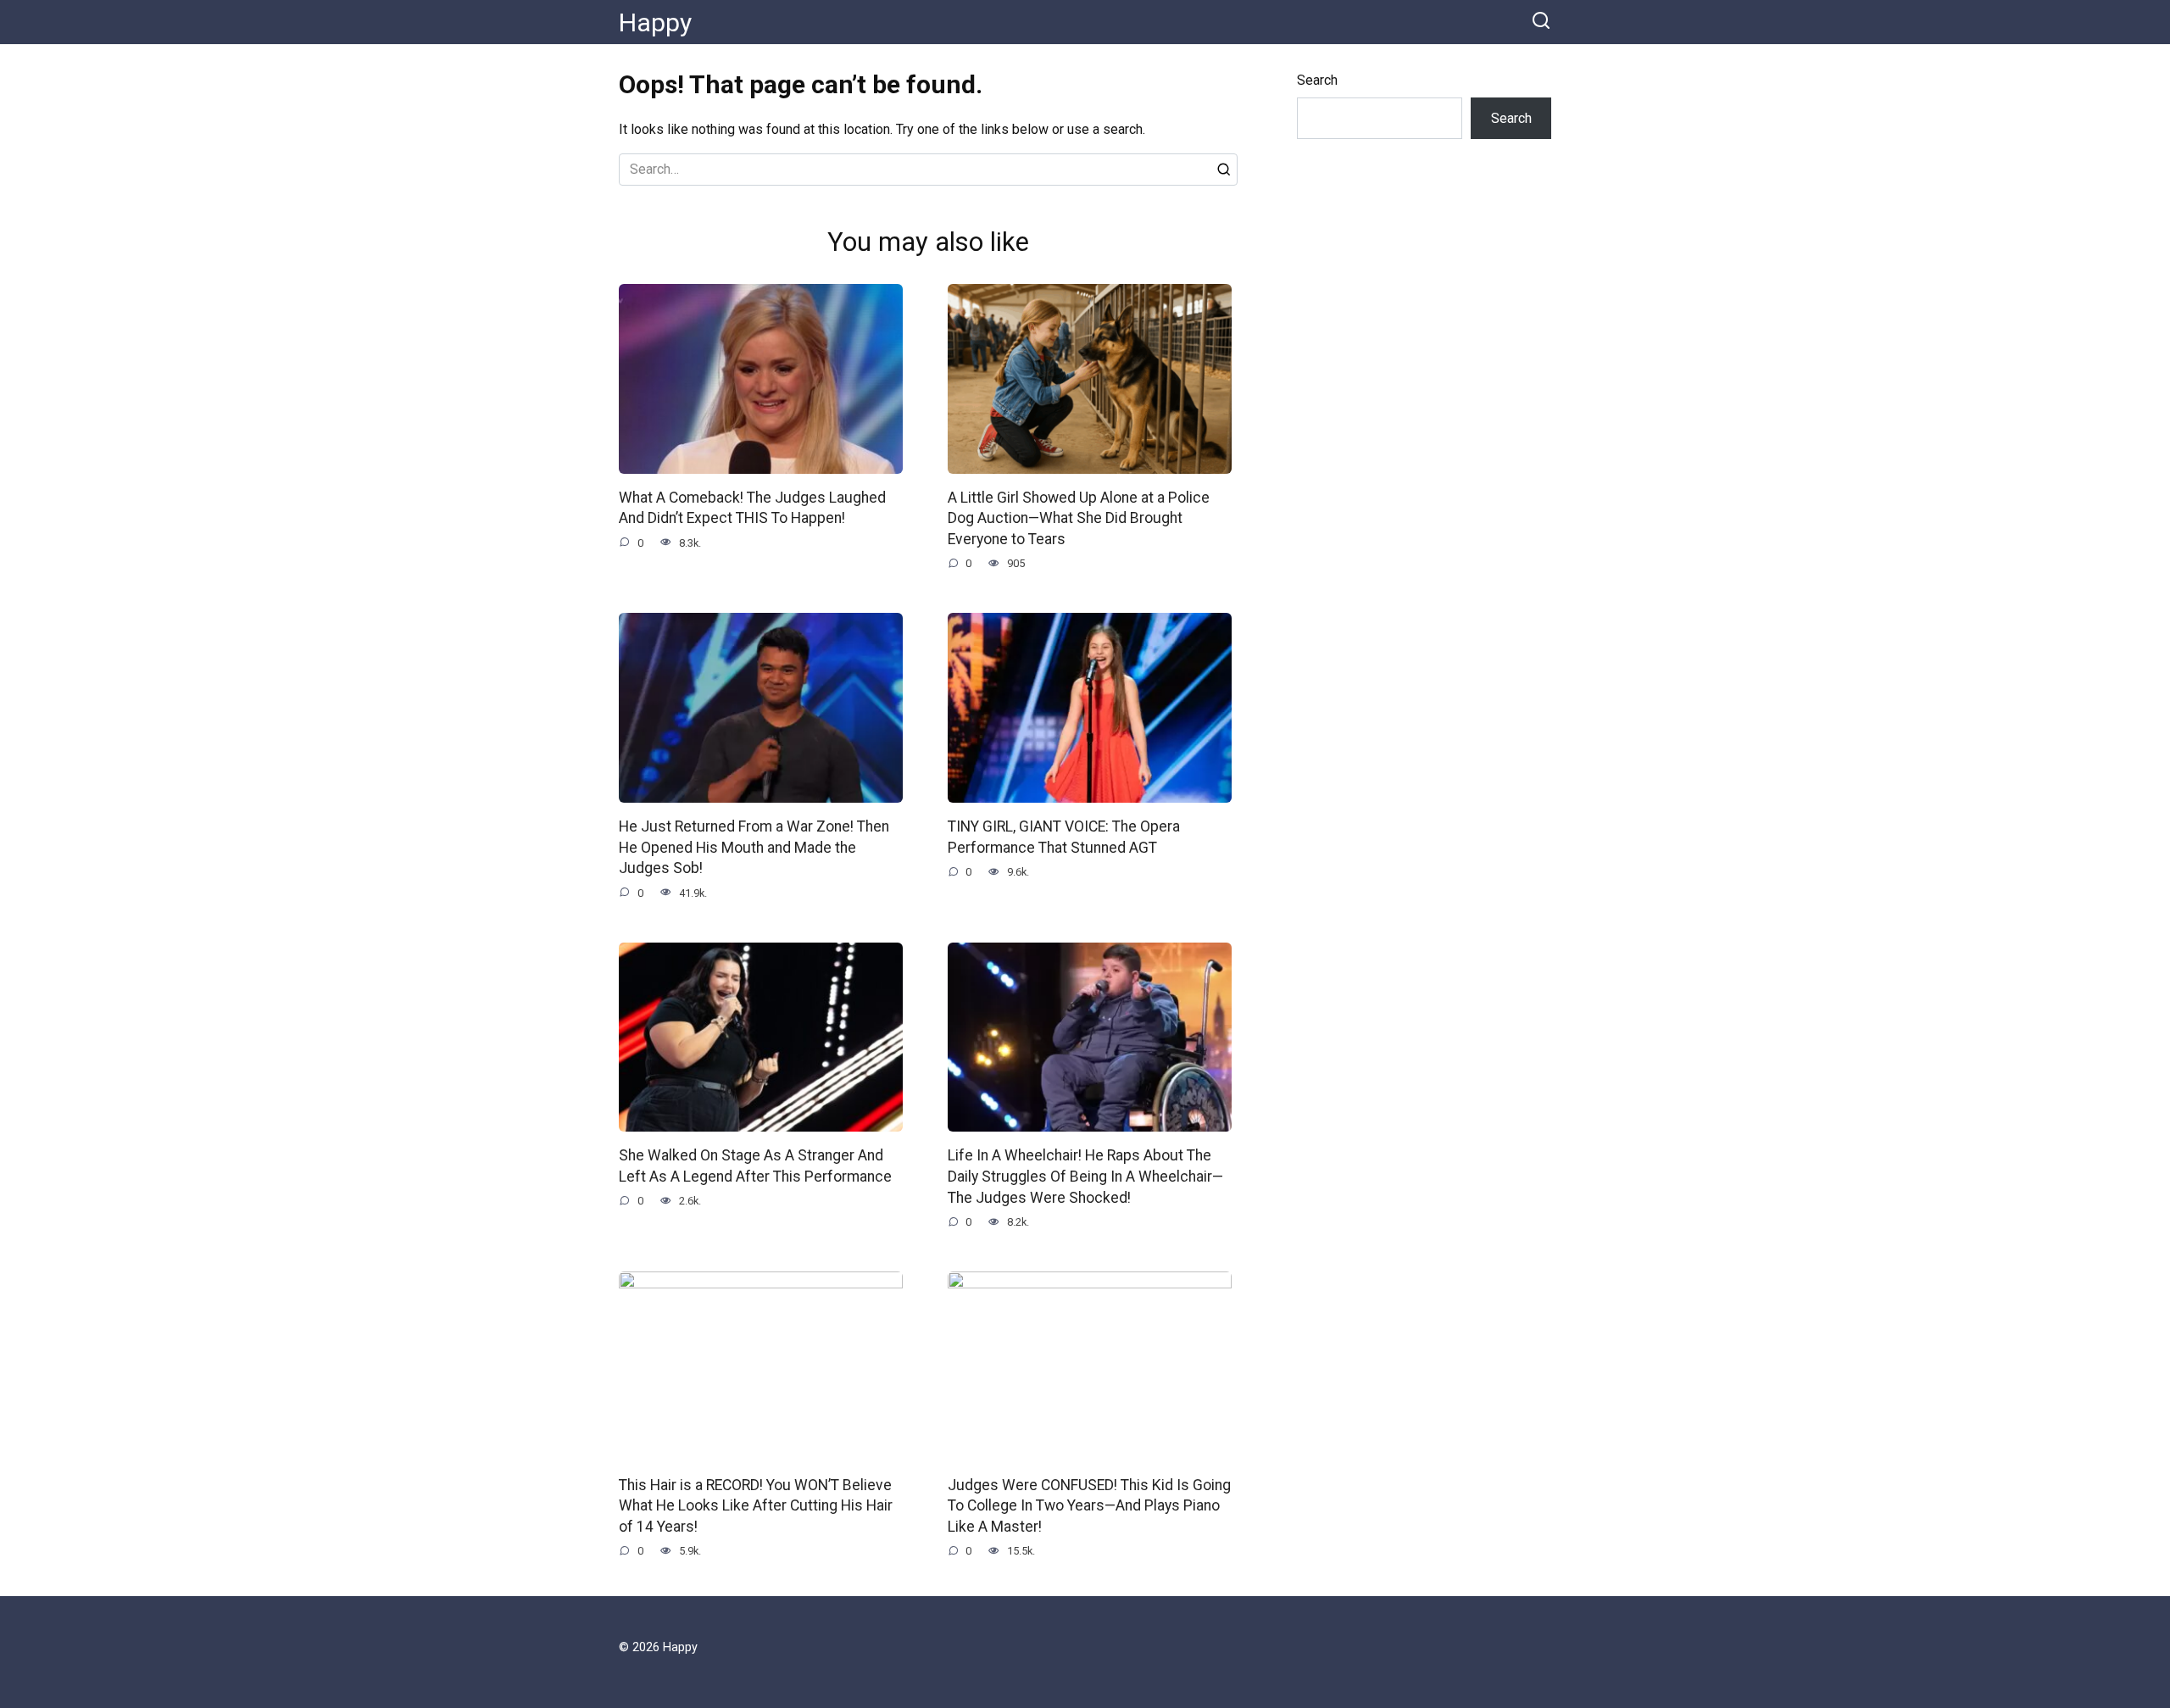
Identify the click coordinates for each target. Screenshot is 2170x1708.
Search (1317, 80)
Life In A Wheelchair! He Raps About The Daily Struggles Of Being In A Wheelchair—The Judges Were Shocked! (1085, 1176)
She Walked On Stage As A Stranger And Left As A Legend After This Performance (755, 1166)
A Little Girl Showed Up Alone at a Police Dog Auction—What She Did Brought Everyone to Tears (1079, 518)
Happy (655, 22)
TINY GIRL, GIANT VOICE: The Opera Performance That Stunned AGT (1064, 837)
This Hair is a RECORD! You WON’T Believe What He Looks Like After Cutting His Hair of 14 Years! (756, 1505)
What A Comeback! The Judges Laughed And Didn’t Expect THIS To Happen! (752, 508)
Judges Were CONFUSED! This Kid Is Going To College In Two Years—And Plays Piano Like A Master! (1089, 1505)
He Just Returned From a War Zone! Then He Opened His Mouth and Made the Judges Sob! (754, 847)
